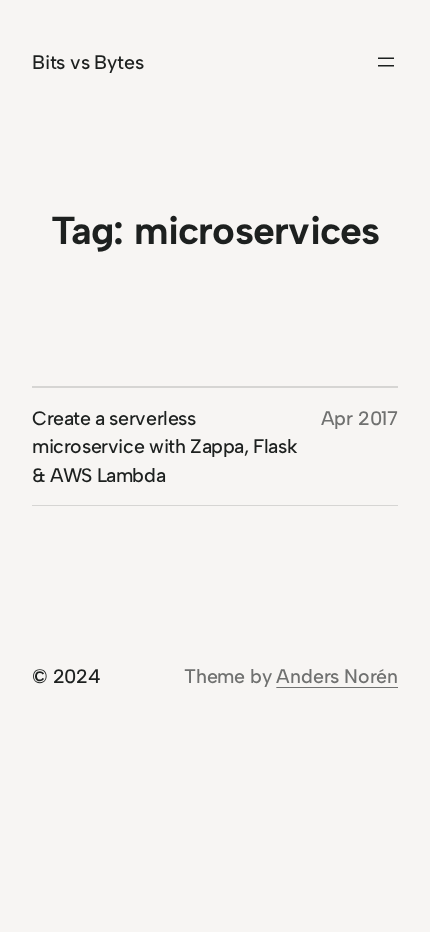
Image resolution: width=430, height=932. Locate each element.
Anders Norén (337, 676)
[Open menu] (386, 62)
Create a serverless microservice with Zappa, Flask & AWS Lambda (164, 446)
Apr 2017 (359, 418)
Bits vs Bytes (87, 62)
